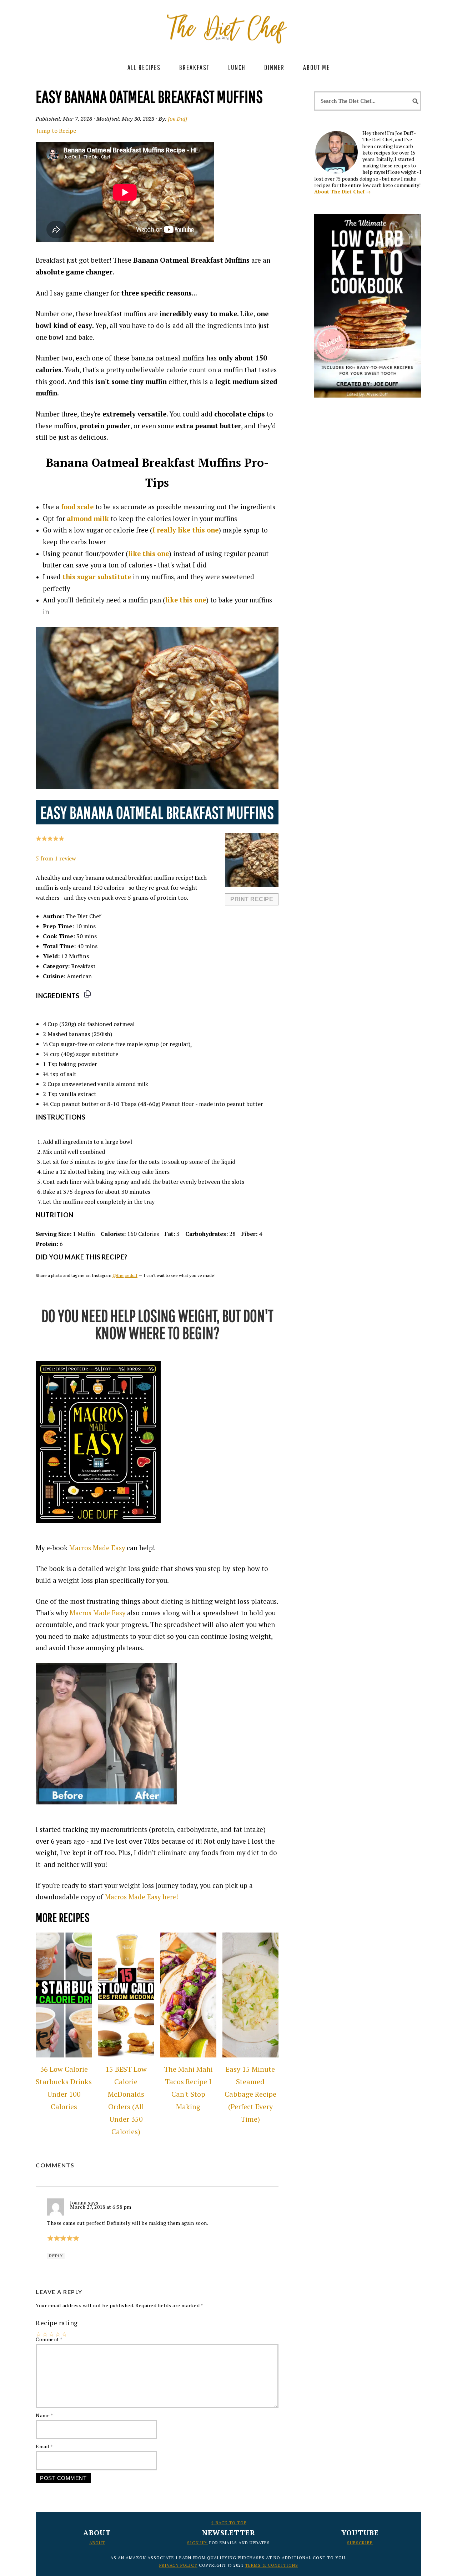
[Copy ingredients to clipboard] (87, 994)
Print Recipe (252, 899)
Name (44, 2415)
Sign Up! (197, 2543)
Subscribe (360, 2543)
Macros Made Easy (97, 1548)
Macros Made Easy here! (142, 1897)
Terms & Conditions (272, 2565)
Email (44, 2446)
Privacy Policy (178, 2565)
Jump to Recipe (56, 131)
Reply (56, 2256)
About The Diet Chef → (343, 191)
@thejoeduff (125, 1275)
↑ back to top (228, 2523)
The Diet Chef (228, 25)
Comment (49, 2339)
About (97, 2543)
